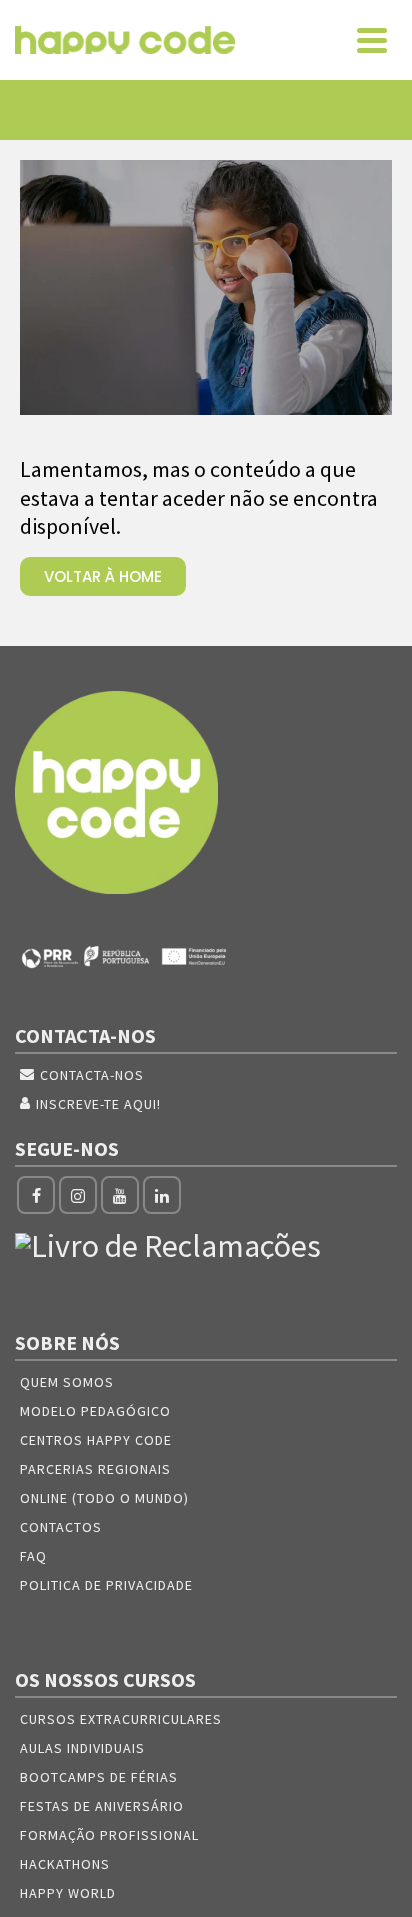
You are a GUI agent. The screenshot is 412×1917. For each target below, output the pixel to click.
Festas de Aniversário (102, 1806)
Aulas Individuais (82, 1748)
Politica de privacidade (106, 1585)
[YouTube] (120, 1195)
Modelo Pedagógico (95, 1411)
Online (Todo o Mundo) (104, 1498)
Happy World (68, 1893)
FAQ (33, 1556)
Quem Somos (67, 1382)
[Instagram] (78, 1195)
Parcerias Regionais (95, 1469)
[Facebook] (36, 1195)
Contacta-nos (92, 1075)
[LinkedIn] (162, 1195)
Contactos (61, 1527)
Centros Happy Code (96, 1440)
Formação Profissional (109, 1835)
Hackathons (65, 1864)
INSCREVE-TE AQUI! (98, 1104)
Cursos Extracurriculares (121, 1719)
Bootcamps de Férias (99, 1777)
